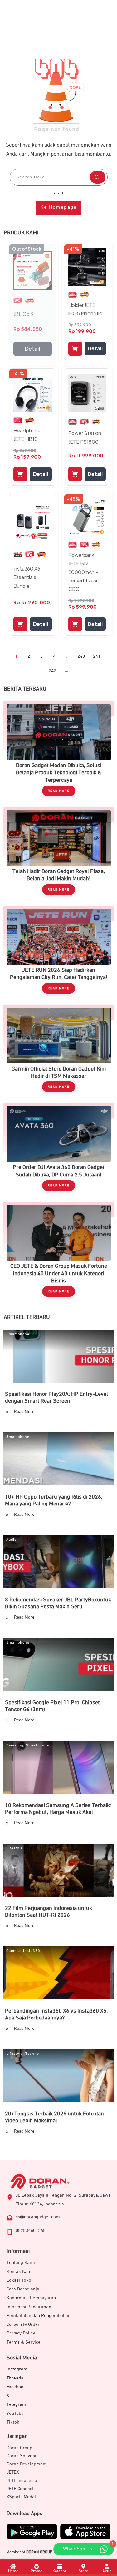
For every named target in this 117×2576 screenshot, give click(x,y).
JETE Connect (20, 2489)
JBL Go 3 (23, 314)
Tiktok (13, 2422)
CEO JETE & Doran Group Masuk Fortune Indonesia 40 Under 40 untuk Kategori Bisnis (59, 1252)
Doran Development (27, 2464)
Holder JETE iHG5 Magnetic (85, 309)
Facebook (16, 2387)
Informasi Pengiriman (29, 2307)
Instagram (17, 2369)
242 (52, 671)
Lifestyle (15, 1848)
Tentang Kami (21, 2262)
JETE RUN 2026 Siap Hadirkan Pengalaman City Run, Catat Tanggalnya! (59, 953)
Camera (13, 1951)
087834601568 (31, 2231)
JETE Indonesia (22, 2481)
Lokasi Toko (19, 2280)
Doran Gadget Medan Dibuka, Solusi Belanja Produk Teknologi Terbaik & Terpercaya (59, 752)
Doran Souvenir (22, 2456)
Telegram (16, 2404)
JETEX (13, 2472)
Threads (15, 2378)
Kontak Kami (20, 2271)
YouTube (15, 2413)
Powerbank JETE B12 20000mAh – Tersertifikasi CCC (83, 572)
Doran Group (19, 2448)
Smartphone (18, 1334)
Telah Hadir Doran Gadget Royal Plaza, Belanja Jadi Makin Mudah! (59, 854)
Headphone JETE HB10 (27, 435)
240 (81, 656)
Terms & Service (24, 2342)
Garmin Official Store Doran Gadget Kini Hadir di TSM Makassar (59, 1052)
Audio (11, 1540)
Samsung (15, 1745)
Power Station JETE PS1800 (85, 437)
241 (97, 656)
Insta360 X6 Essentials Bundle (27, 577)
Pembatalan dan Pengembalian (39, 2316)
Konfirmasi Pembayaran (31, 2298)
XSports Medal (21, 2497)
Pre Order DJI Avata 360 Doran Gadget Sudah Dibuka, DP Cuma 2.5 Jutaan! (59, 1150)
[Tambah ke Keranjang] (75, 349)
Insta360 (32, 1951)
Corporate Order (23, 2324)
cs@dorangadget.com (38, 2217)
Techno (32, 2054)
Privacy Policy (21, 2333)
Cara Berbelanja (23, 2289)
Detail (32, 349)
